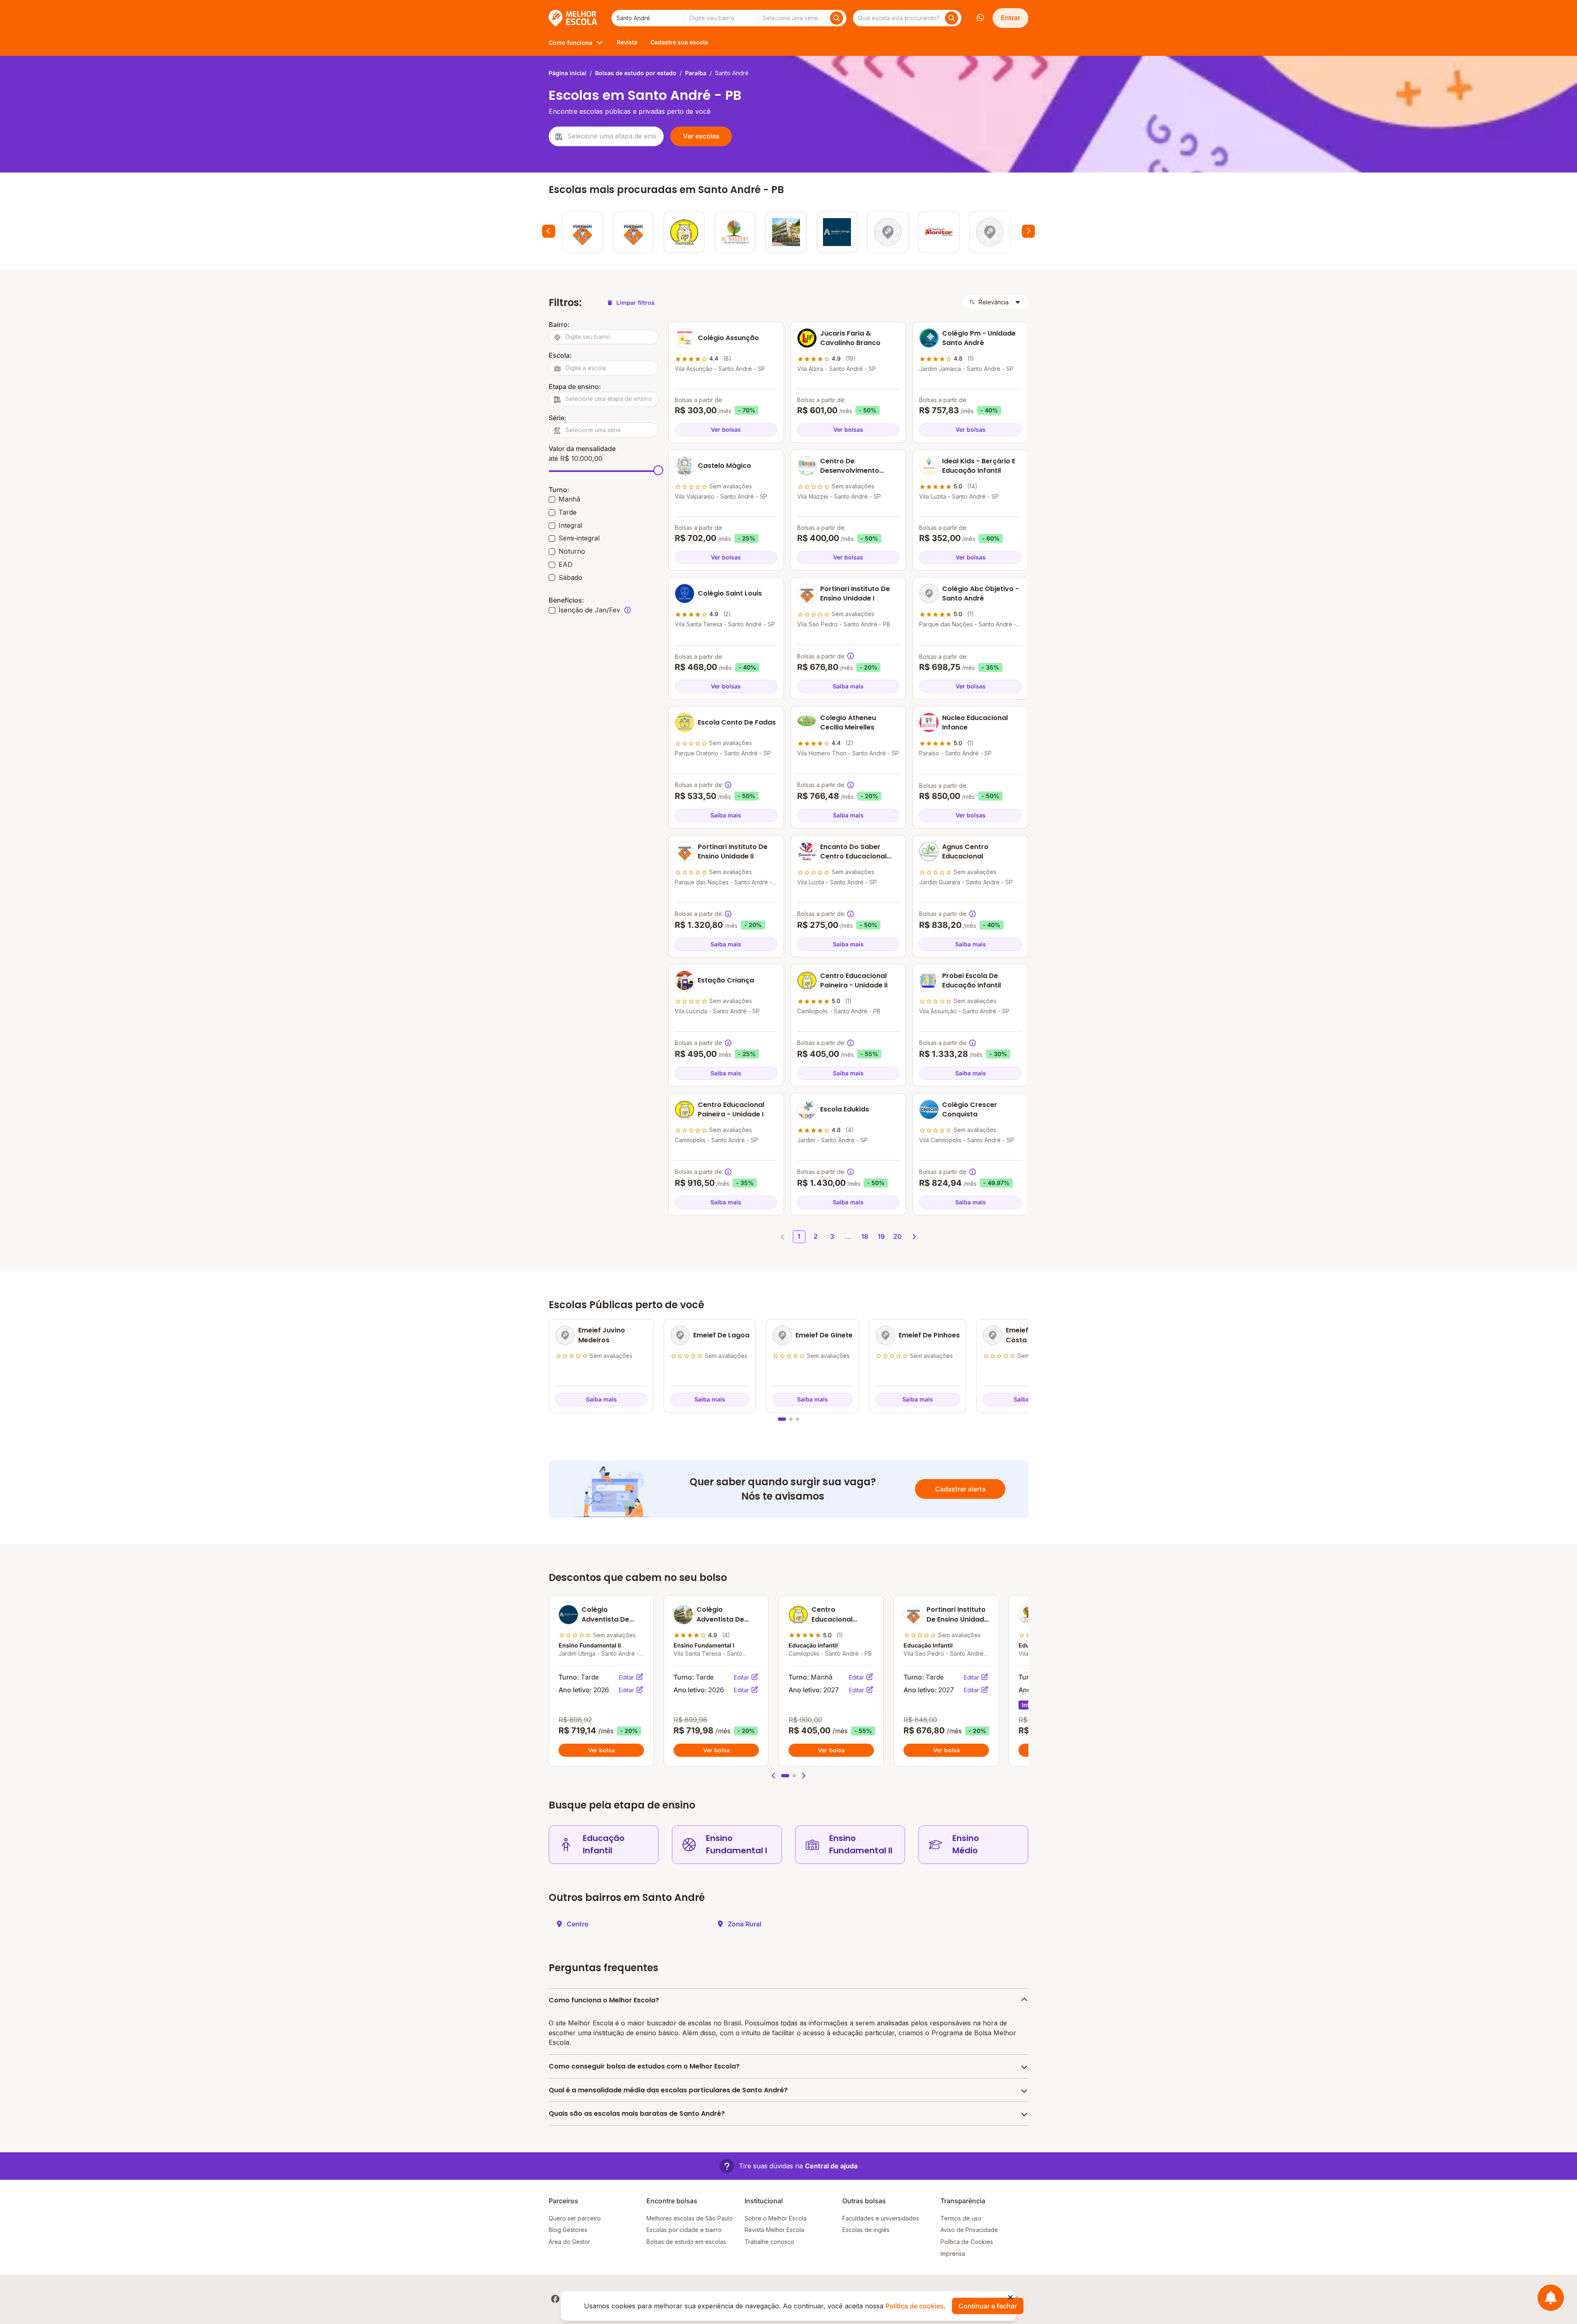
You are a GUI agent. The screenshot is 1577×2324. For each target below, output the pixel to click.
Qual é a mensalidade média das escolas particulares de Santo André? (668, 2090)
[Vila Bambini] (888, 232)
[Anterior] (549, 231)
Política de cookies (915, 2306)
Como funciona (570, 43)
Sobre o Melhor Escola (776, 2218)
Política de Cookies (967, 2242)
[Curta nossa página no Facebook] (555, 2299)
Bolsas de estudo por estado (636, 73)
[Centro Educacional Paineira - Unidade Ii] (684, 232)
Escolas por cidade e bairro (684, 2230)
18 (865, 1236)
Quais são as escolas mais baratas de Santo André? (637, 2113)
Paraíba (696, 73)
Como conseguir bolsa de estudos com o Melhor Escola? (644, 2066)
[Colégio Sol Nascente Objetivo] (735, 232)
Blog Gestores (568, 2230)
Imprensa (953, 2254)
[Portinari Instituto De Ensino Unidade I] (582, 232)
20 (898, 1236)
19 (881, 1236)
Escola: (560, 355)
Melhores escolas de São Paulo (690, 2218)
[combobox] (648, 18)
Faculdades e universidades (881, 2218)
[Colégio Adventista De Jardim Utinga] (837, 232)
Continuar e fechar (988, 2306)
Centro (578, 1924)
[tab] (782, 1419)
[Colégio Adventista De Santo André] (786, 232)
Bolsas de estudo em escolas (686, 2242)
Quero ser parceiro (575, 2218)
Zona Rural (745, 1924)
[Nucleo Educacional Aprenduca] (990, 232)
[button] (774, 1776)
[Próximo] (1028, 231)
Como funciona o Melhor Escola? (604, 2000)
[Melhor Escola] (574, 18)
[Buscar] (837, 18)
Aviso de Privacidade (969, 2230)
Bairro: (559, 324)
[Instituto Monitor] (939, 232)
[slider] (658, 470)
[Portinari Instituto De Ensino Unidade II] (633, 232)
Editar (627, 1677)
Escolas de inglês (866, 2230)
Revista (627, 42)
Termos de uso (961, 2218)
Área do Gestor (569, 2242)
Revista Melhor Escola (774, 2230)
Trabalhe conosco (769, 2242)
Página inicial (568, 73)
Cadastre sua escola (679, 42)
